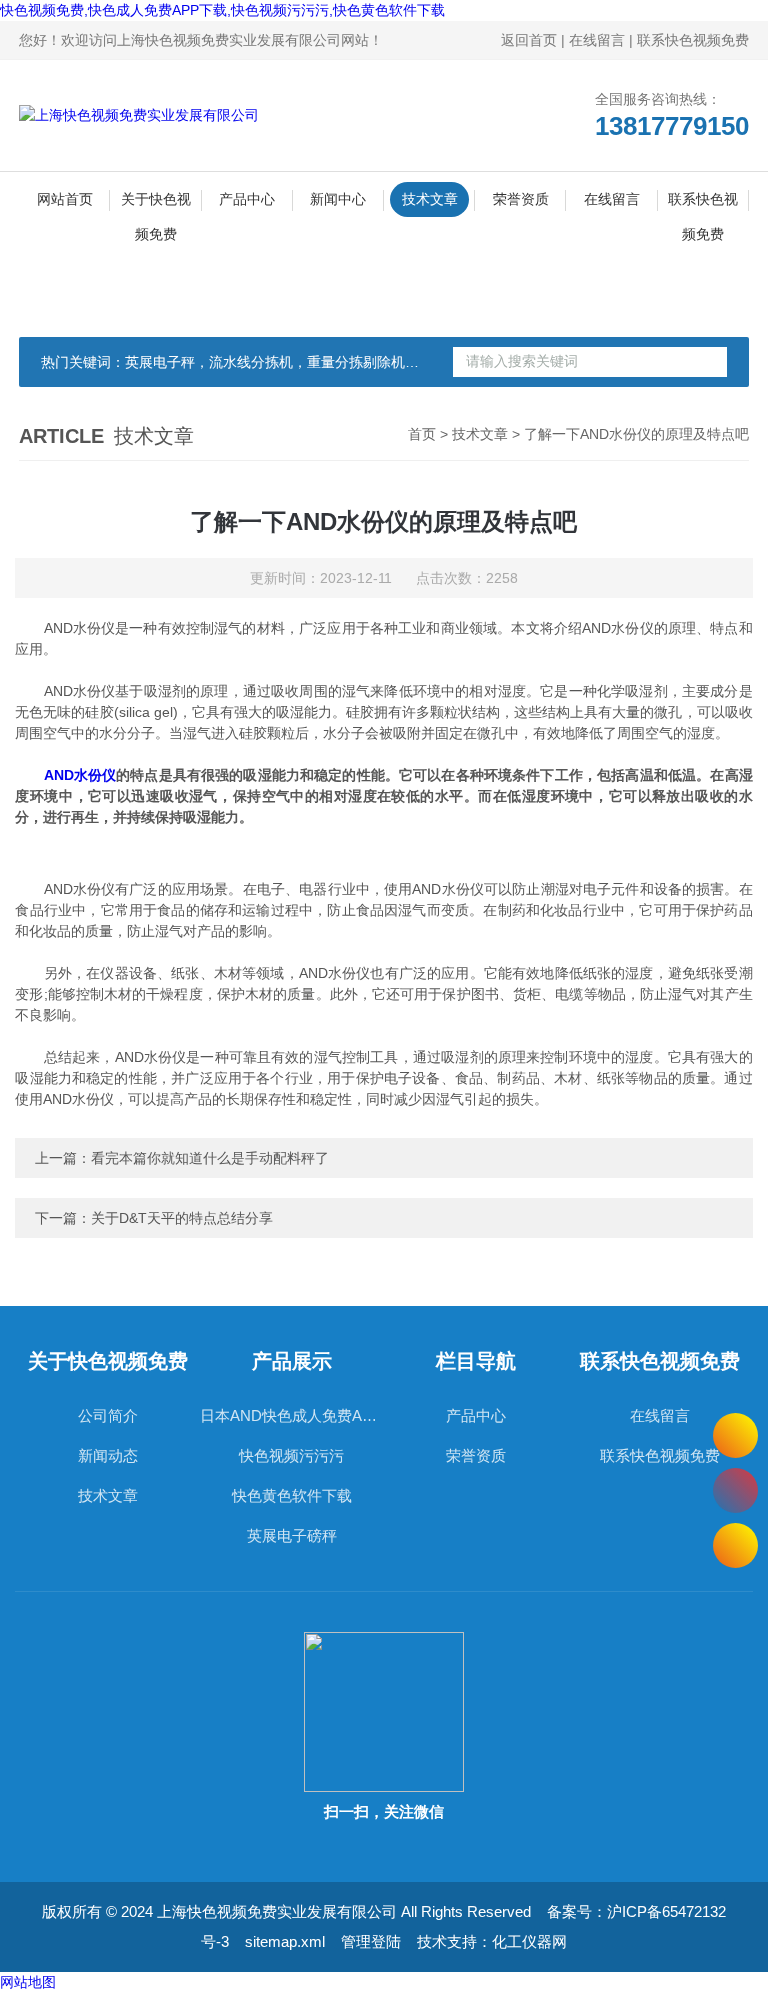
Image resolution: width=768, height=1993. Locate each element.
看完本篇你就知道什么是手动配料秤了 (210, 1158)
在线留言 (597, 40)
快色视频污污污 (291, 1455)
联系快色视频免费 (693, 40)
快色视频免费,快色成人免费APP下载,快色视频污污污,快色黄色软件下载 (222, 10)
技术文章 (430, 199)
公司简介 (108, 1415)
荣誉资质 (521, 199)
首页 (422, 434)
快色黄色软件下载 (292, 1495)
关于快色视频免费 (156, 204)
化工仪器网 (529, 1941)
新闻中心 (338, 199)
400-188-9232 (735, 1490)
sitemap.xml (285, 1941)
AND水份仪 (80, 775)
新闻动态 (108, 1455)
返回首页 (529, 40)
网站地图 (28, 1982)
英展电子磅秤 (292, 1535)
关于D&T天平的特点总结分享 (182, 1218)
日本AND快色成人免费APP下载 (292, 1415)
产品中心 (247, 199)
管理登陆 (371, 1941)
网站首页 (65, 199)
